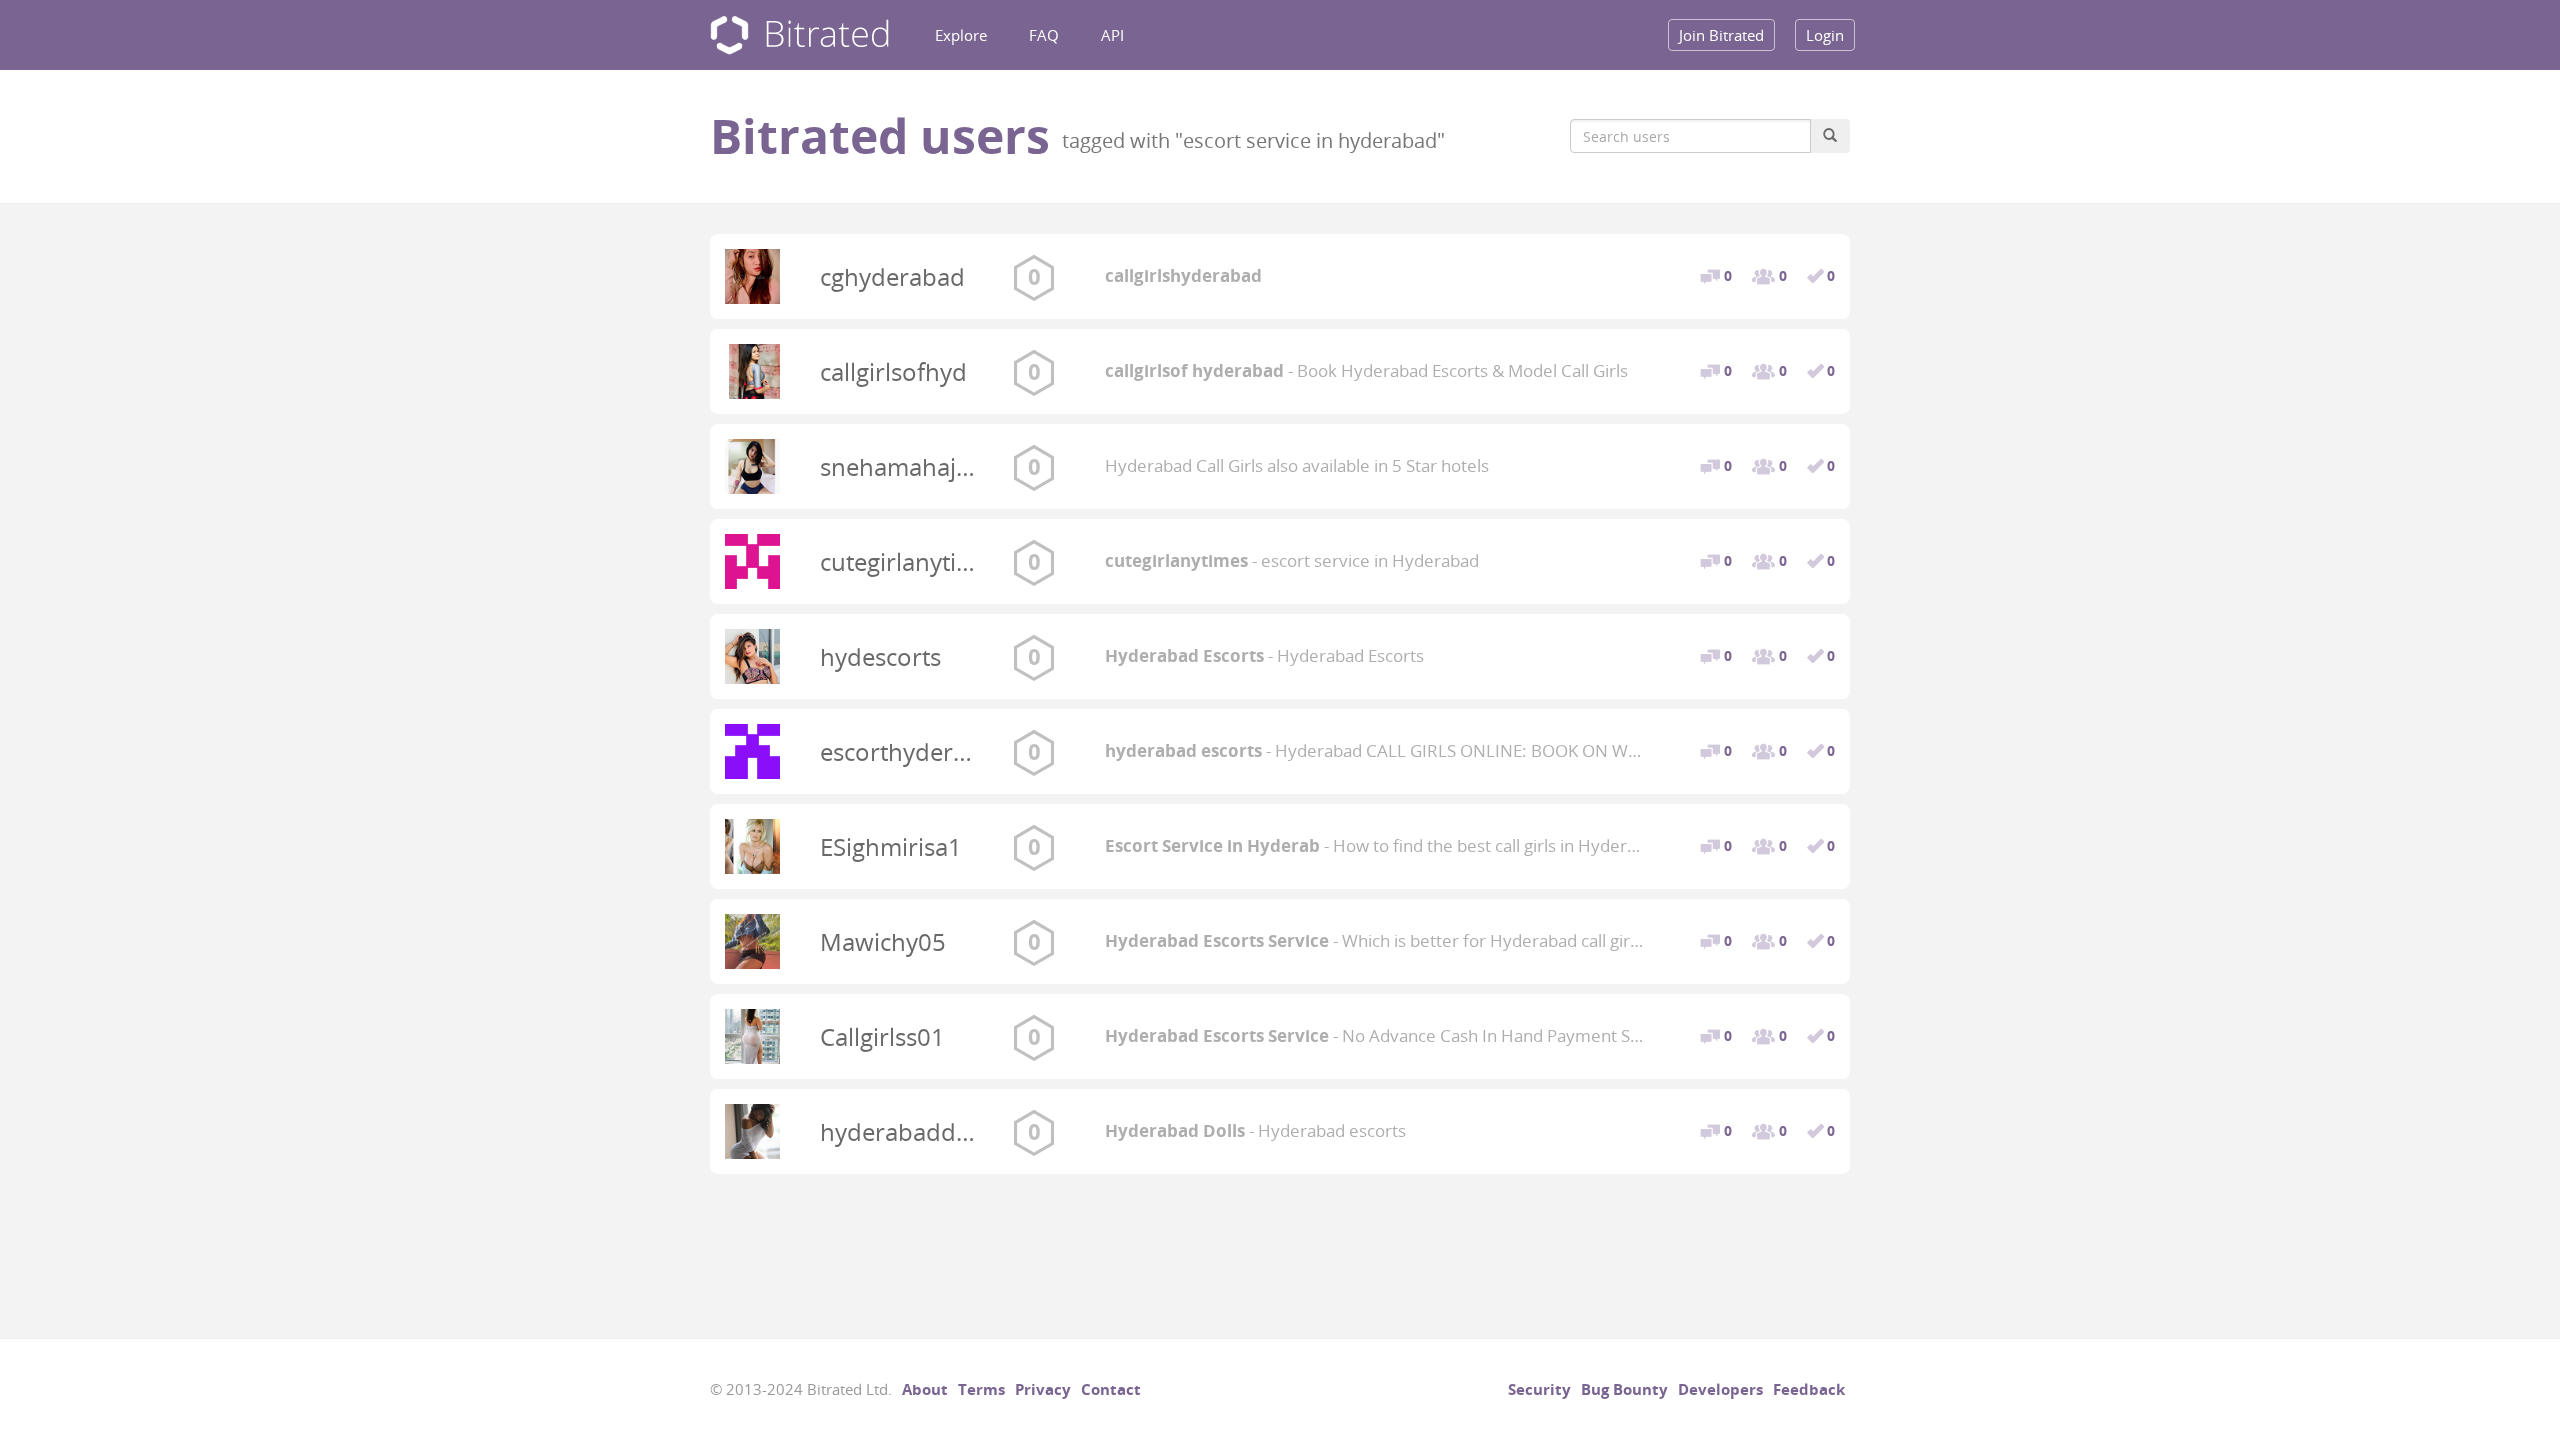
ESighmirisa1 (891, 846)
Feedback (1809, 1389)
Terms (981, 1389)
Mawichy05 (883, 941)
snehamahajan (902, 466)
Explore (961, 35)
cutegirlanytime (905, 561)
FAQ (1044, 35)
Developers (1720, 1389)
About (925, 1389)
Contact (1111, 1389)
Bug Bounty (1624, 1389)
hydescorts (880, 656)
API (1112, 35)
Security (1539, 1389)
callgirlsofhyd (893, 371)
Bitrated (799, 35)
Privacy (1043, 1389)
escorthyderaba (907, 751)
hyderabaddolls (907, 1131)
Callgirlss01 (882, 1036)
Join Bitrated (1721, 35)
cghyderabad (892, 276)
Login (1825, 35)
